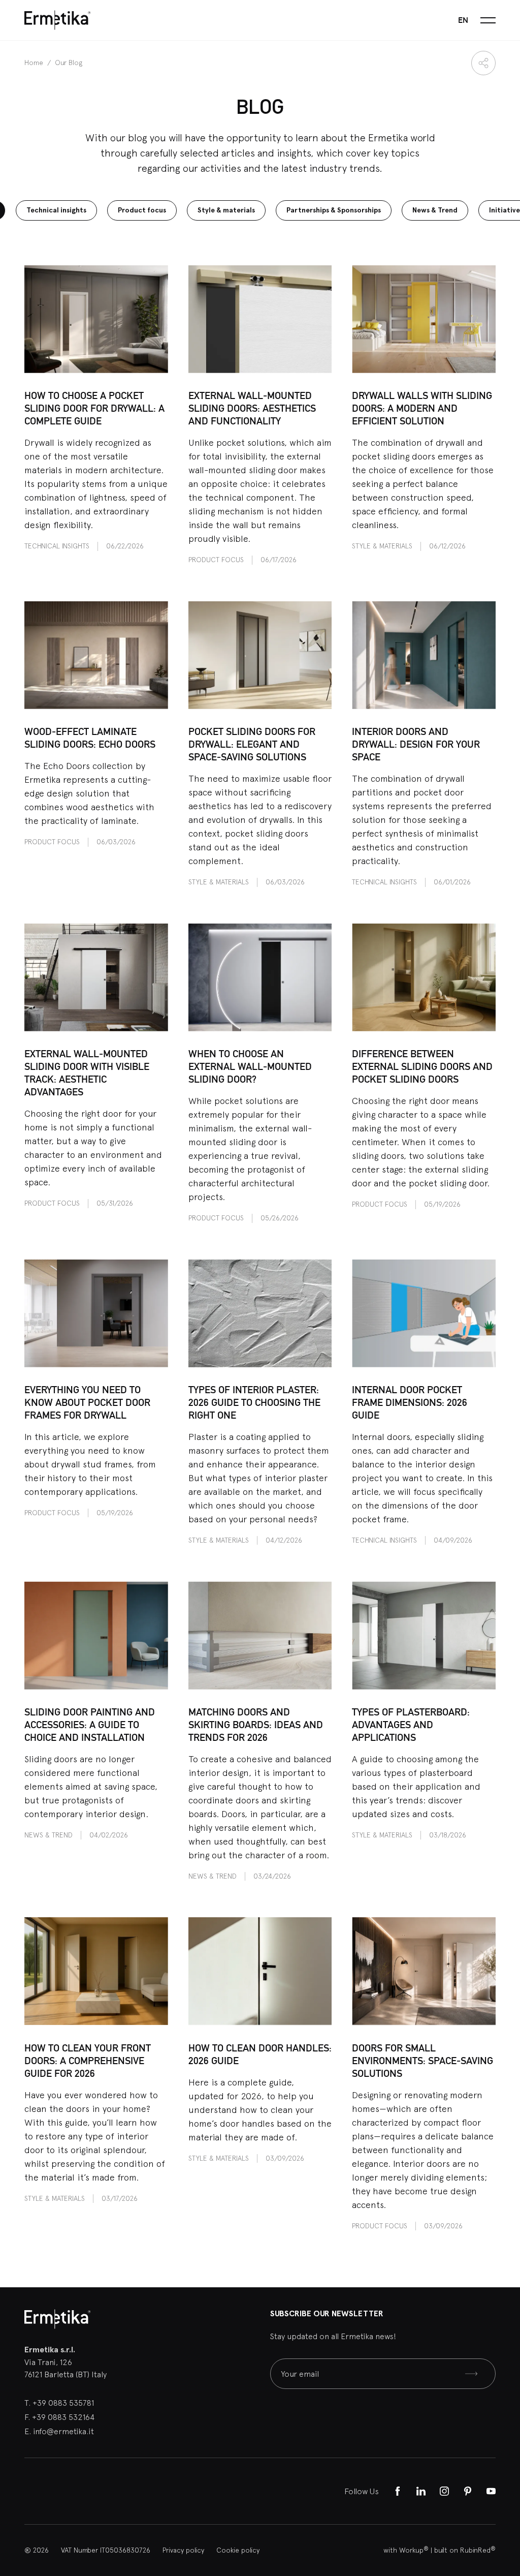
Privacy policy (183, 2550)
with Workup (406, 2550)
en (463, 20)
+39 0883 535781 (63, 2403)
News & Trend (435, 210)
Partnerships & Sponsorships (334, 210)
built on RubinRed (465, 2550)
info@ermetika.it (63, 2431)
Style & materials (226, 210)
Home (35, 63)
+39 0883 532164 (63, 2417)
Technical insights (56, 210)
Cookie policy (238, 2550)
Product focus (142, 210)
